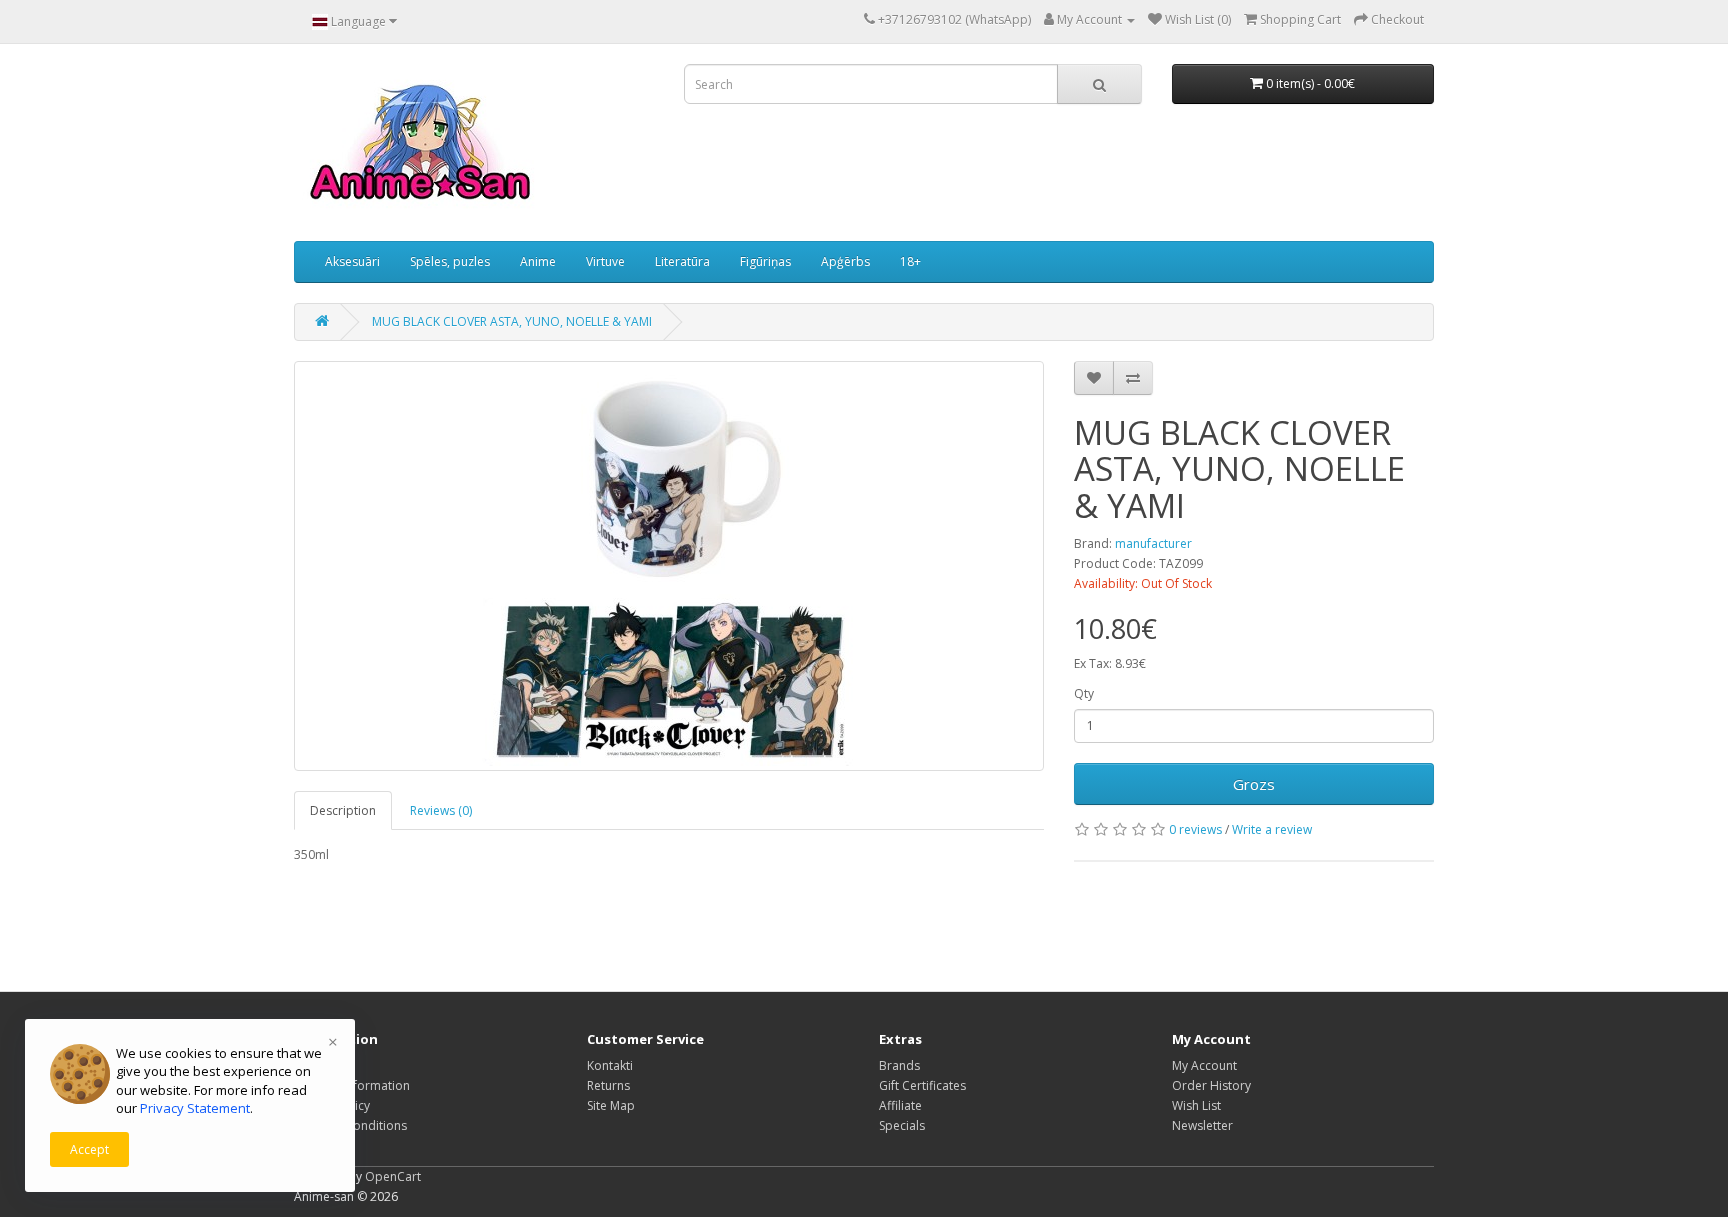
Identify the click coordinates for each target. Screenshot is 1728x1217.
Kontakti (610, 1065)
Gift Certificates (922, 1085)
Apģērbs (845, 261)
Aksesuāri (352, 261)
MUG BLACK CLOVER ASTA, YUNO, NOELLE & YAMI (512, 321)
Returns (608, 1085)
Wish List (1196, 1105)
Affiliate (900, 1105)
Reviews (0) (441, 810)
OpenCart (393, 1176)
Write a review (1272, 829)
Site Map (611, 1105)
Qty (1084, 693)
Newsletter (1202, 1125)
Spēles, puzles (450, 261)
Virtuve (605, 261)
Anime (538, 261)
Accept (89, 1149)
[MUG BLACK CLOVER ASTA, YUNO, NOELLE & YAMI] (669, 566)
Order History (1211, 1085)
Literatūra (682, 261)
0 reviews (1195, 829)
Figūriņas (765, 261)
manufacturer (1153, 543)
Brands (899, 1065)
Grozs (1254, 784)
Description (343, 810)
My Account (1204, 1065)
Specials (902, 1125)
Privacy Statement (195, 1108)
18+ (910, 261)
